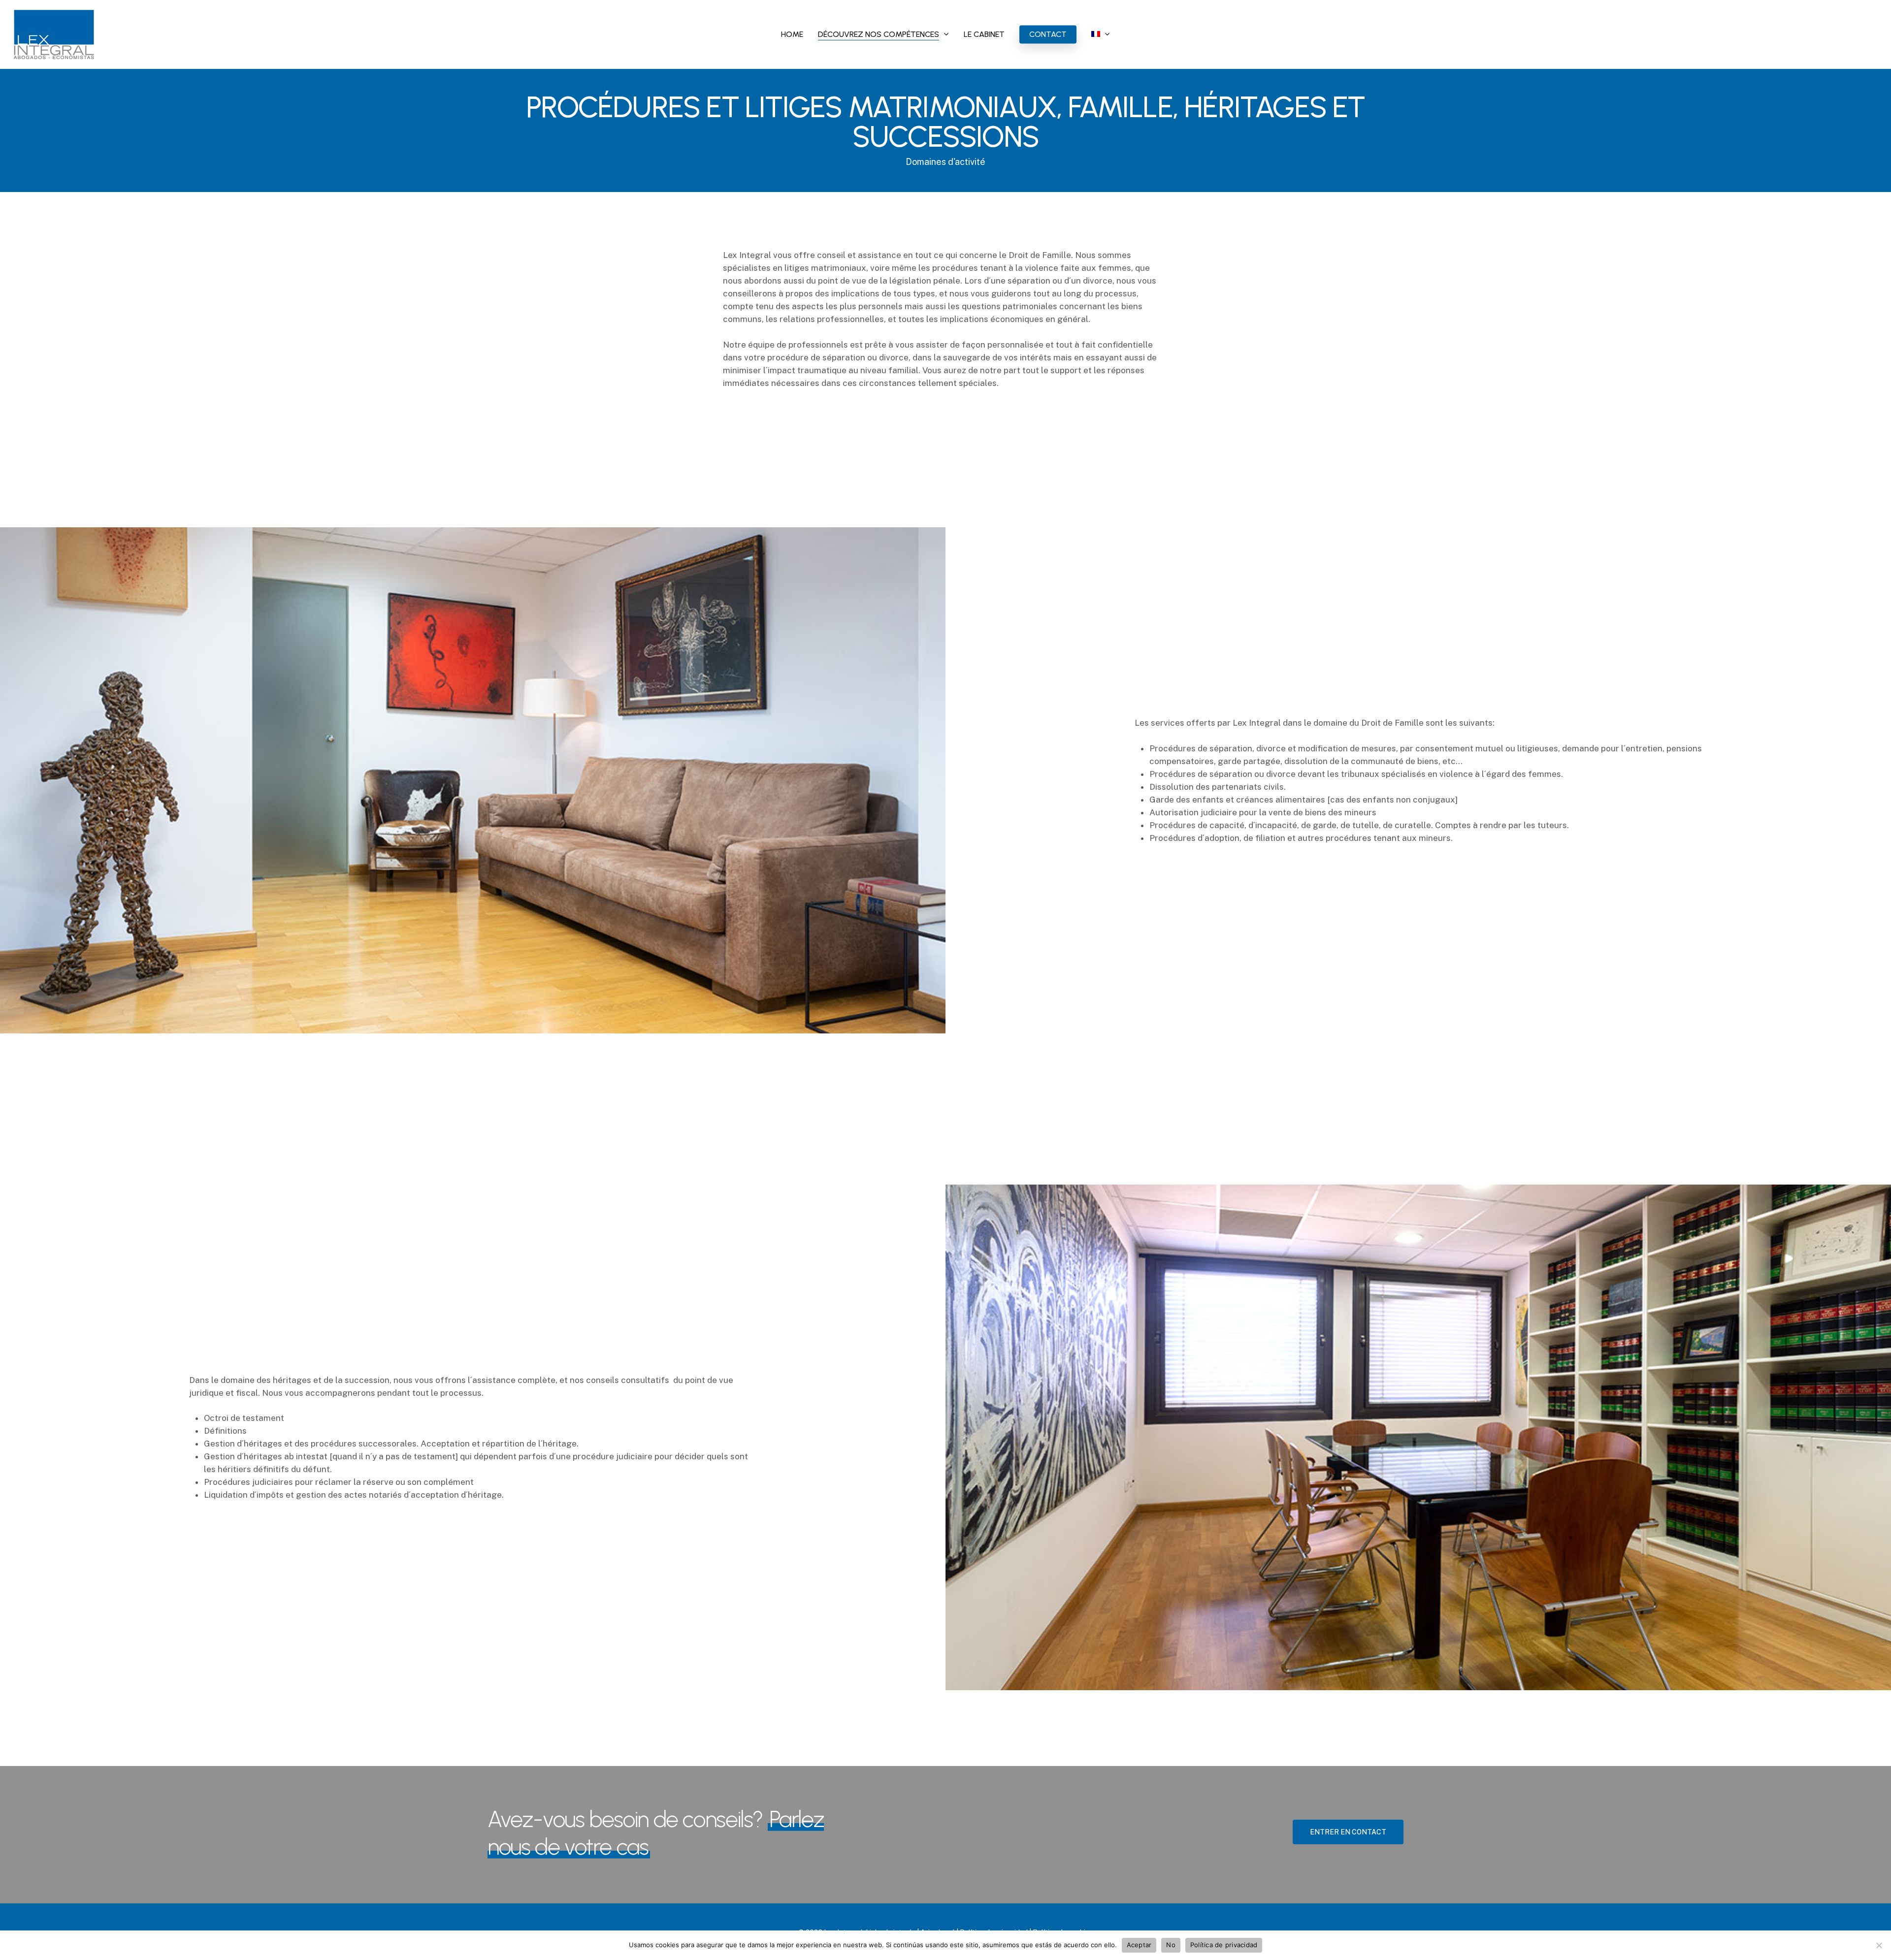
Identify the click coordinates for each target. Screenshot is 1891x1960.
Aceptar (1139, 1945)
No (1171, 1945)
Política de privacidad (1224, 1945)
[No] (1879, 1945)
